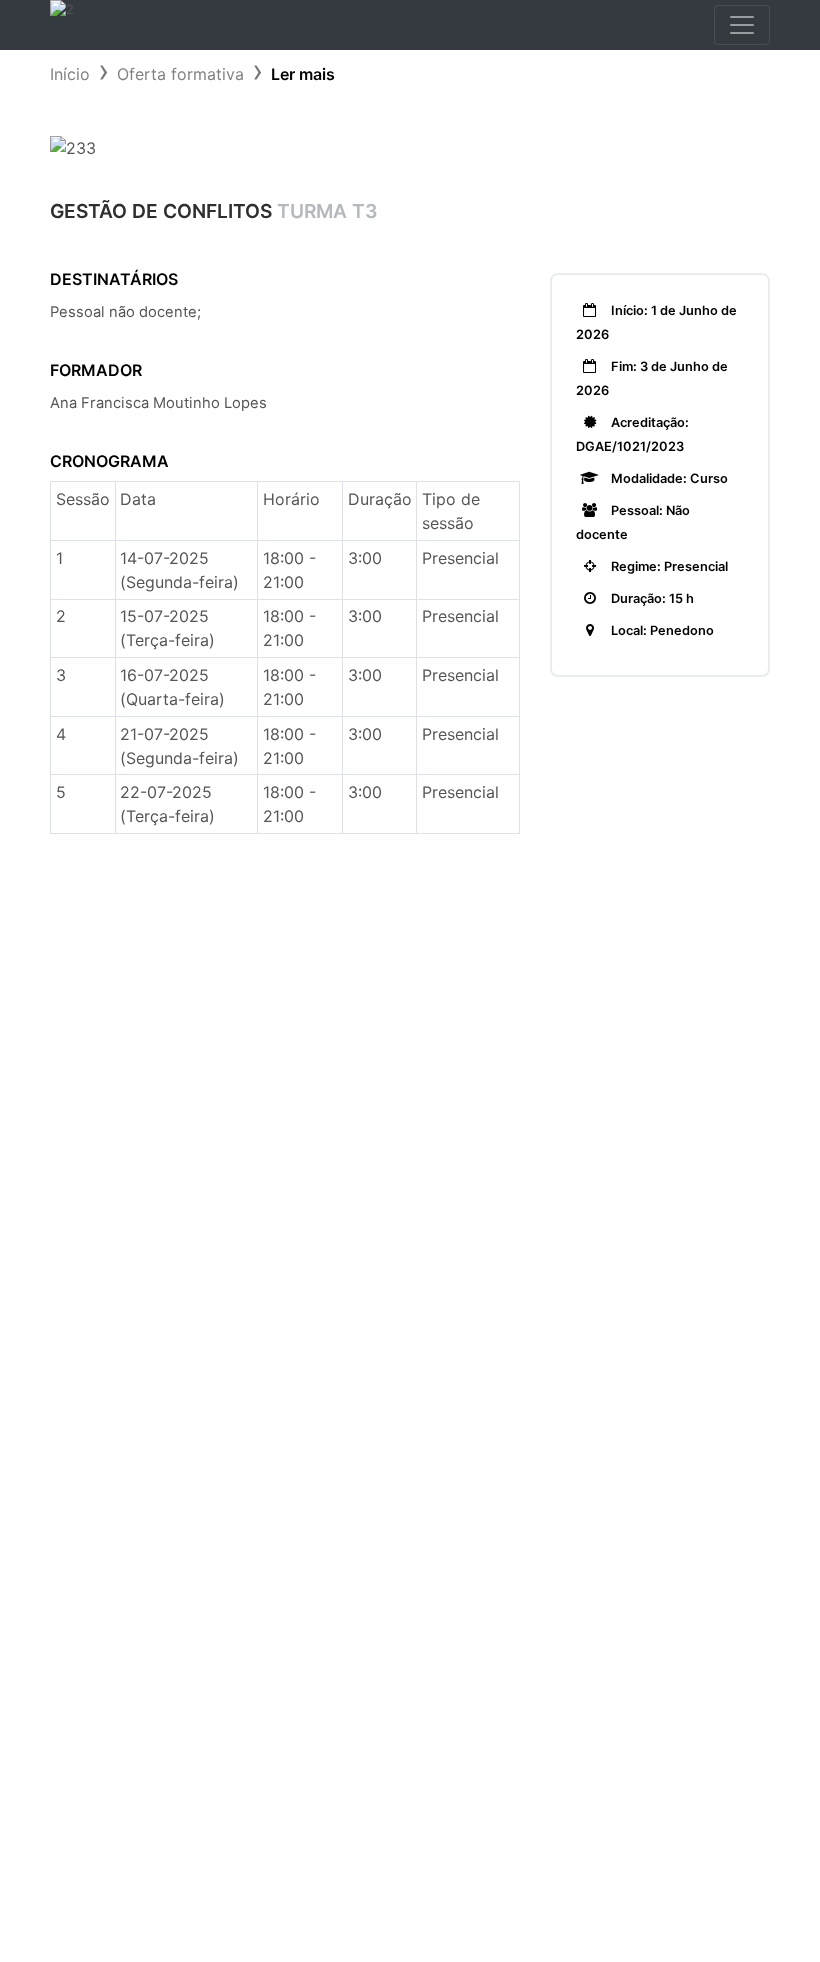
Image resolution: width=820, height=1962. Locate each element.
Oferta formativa (180, 74)
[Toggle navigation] (742, 25)
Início (70, 74)
